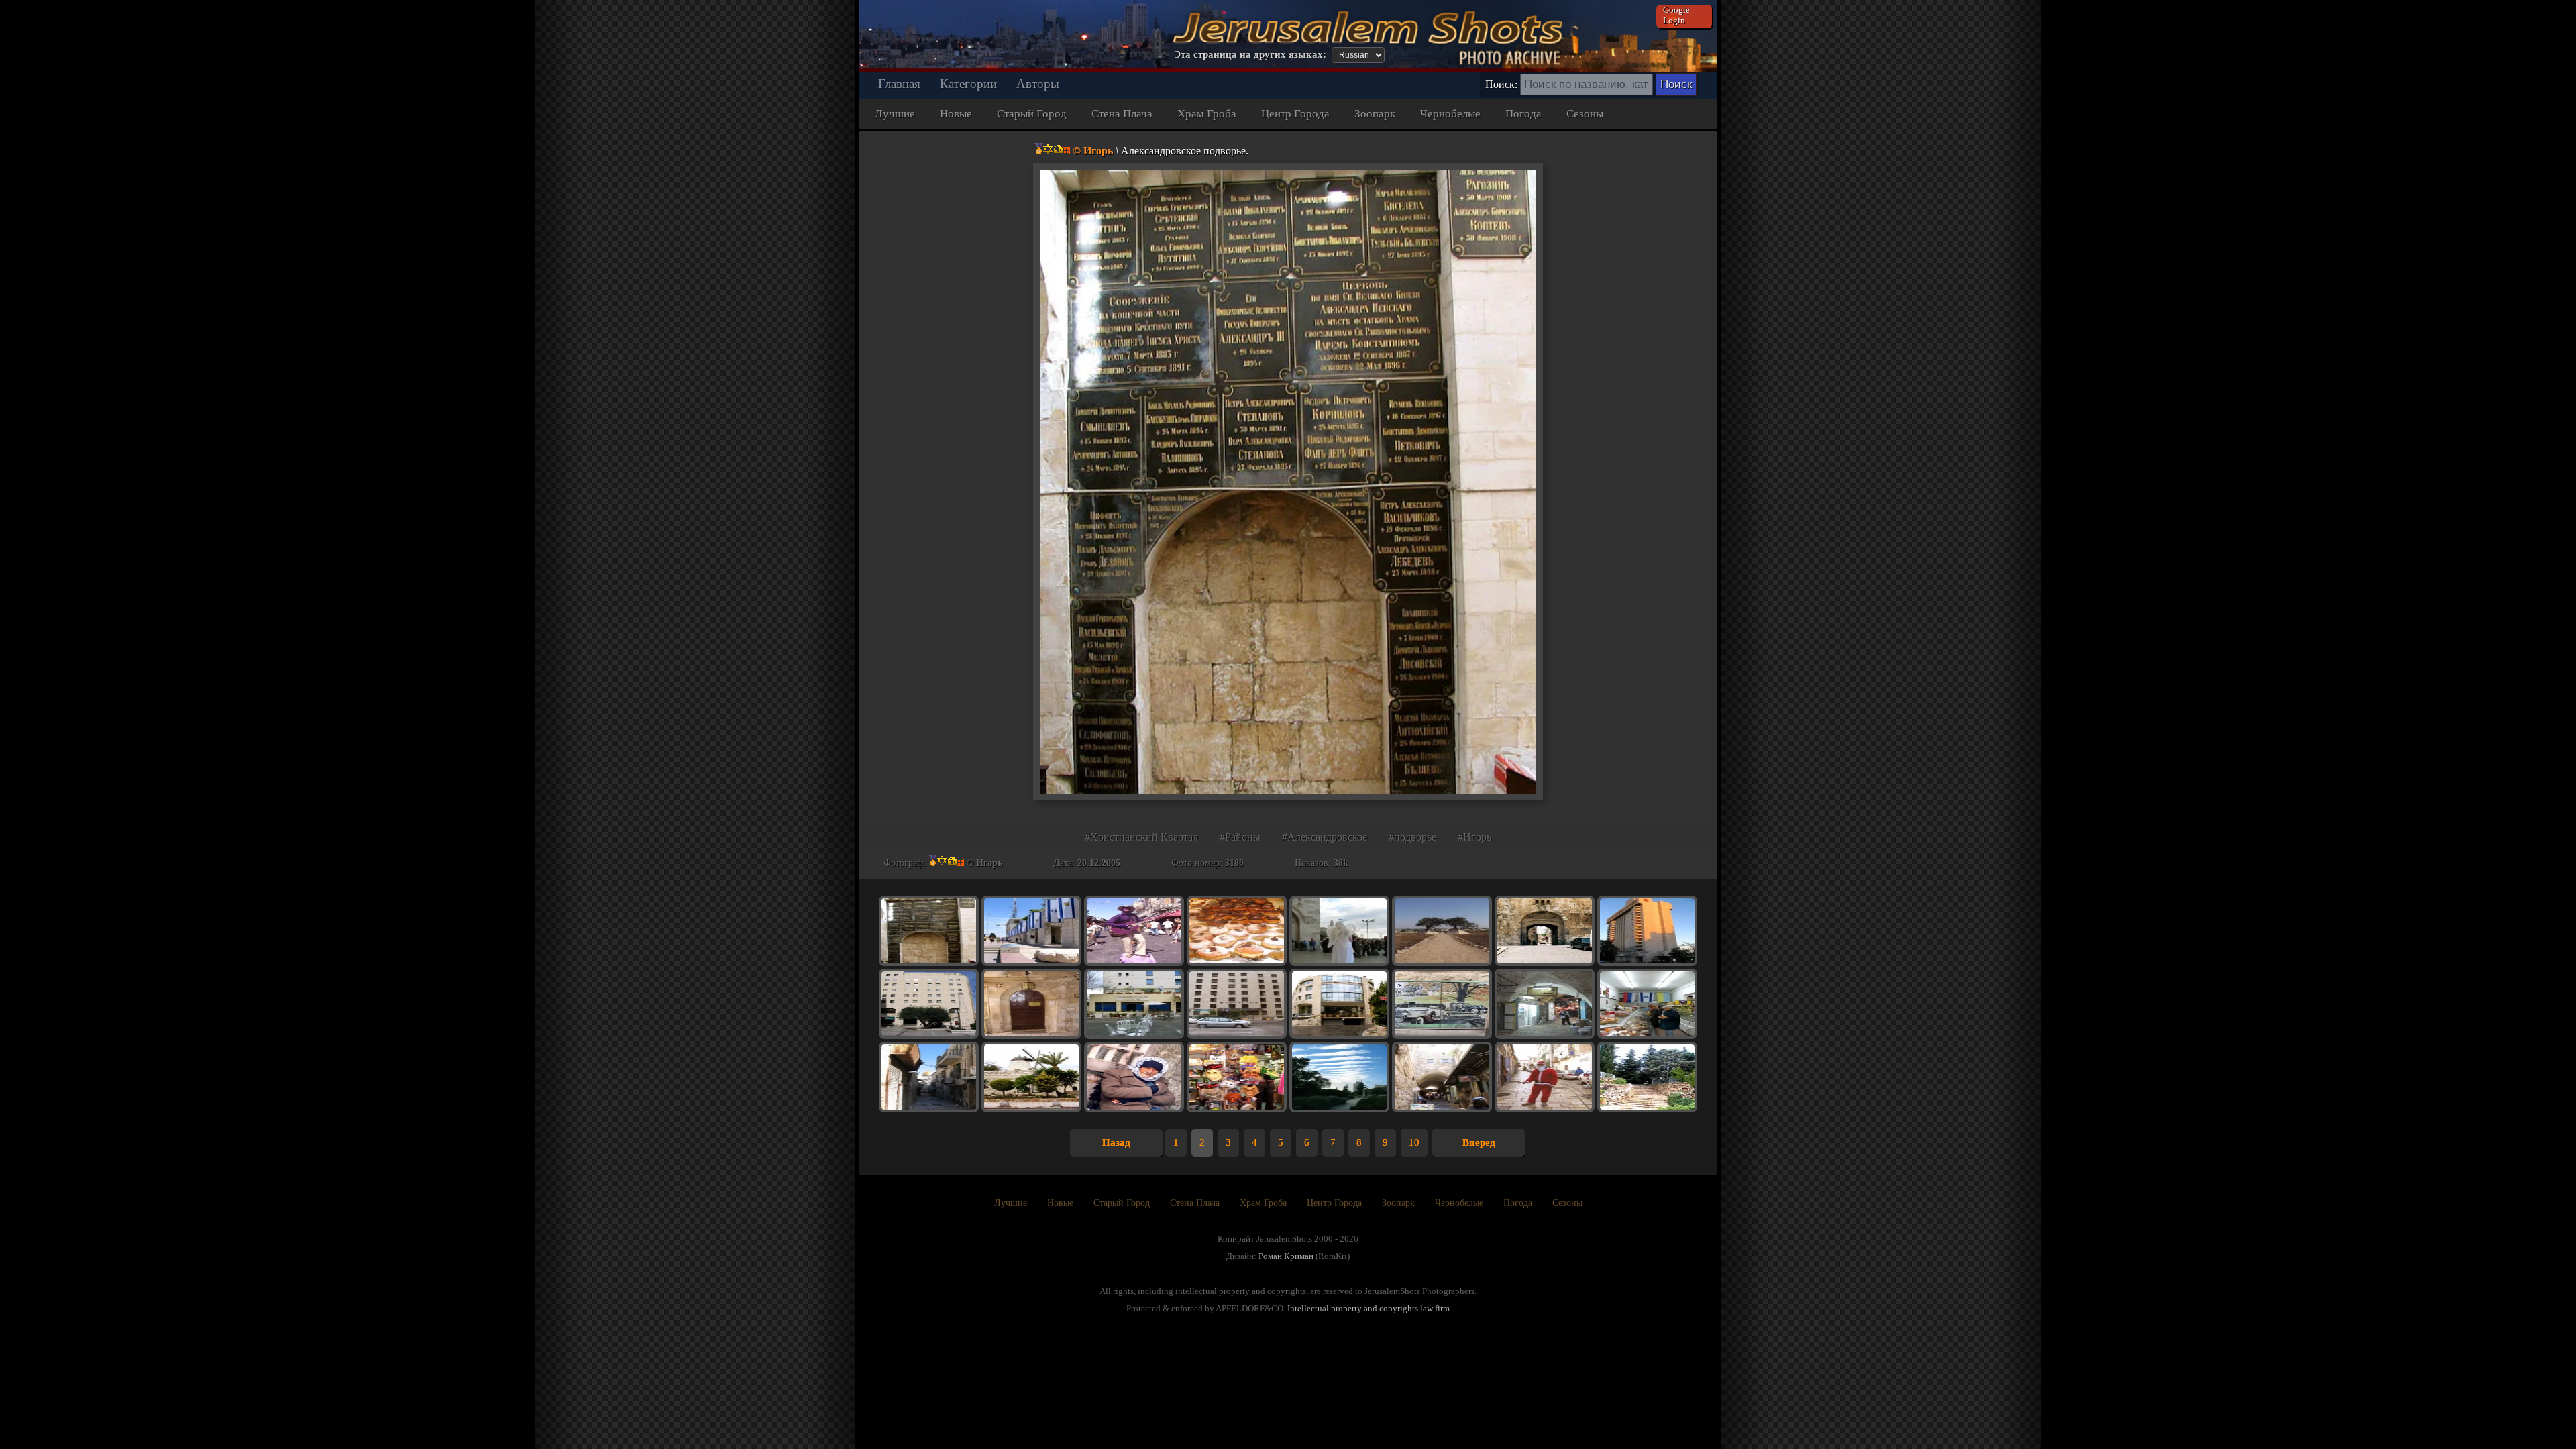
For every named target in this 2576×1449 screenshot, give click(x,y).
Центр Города (1295, 114)
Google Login (1676, 15)
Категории (968, 84)
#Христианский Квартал (1141, 837)
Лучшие (895, 114)
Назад (1116, 1142)
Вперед (1479, 1142)
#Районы (1240, 837)
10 (1414, 1142)
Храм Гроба (1207, 114)
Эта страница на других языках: (1250, 54)
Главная (899, 84)
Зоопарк (1375, 114)
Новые (956, 114)
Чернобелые (1450, 114)
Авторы (1038, 84)
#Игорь (1474, 837)
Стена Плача (1122, 114)
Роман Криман (1286, 1256)
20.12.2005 (1099, 863)
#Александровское (1325, 837)
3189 (1234, 863)
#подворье (1412, 837)
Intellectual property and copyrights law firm (1368, 1308)
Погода (1523, 114)
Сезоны (1585, 114)
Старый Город (1032, 114)
